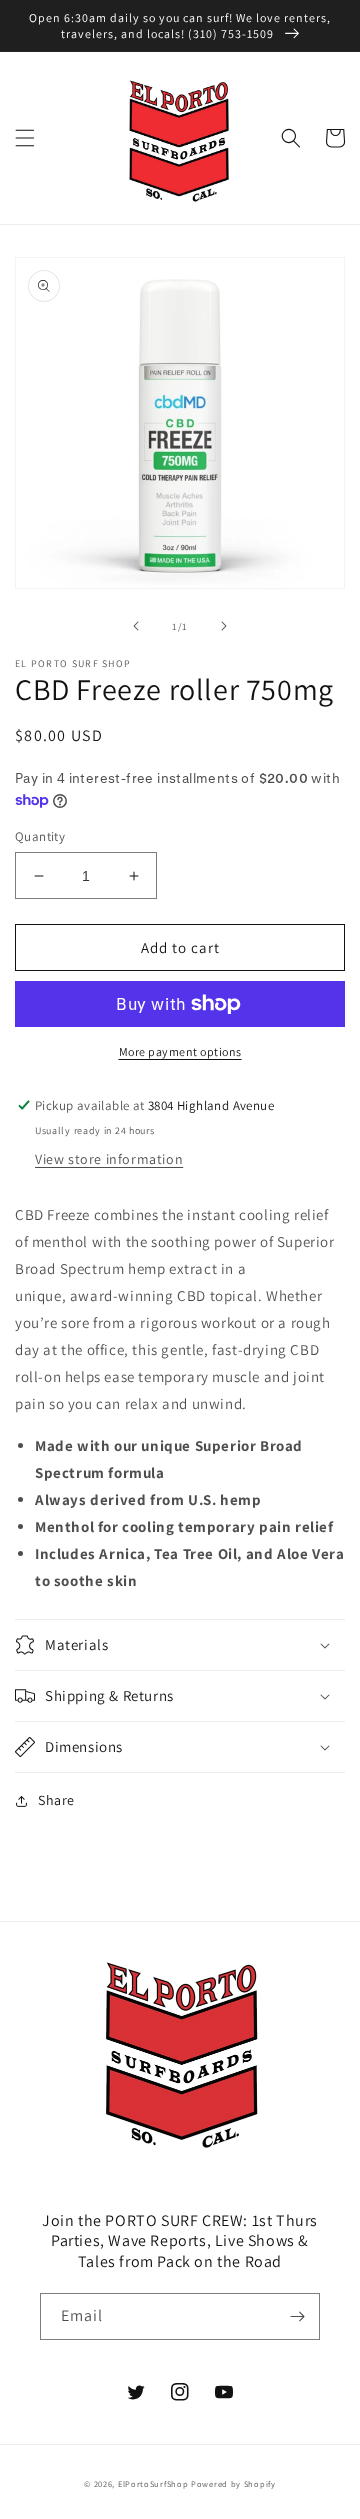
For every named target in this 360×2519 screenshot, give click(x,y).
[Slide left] (136, 626)
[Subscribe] (297, 2316)
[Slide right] (224, 626)
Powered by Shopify (233, 2483)
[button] (25, 138)
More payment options (180, 1051)
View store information (109, 1159)
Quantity (40, 836)
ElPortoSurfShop (153, 2483)
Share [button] (56, 1800)
